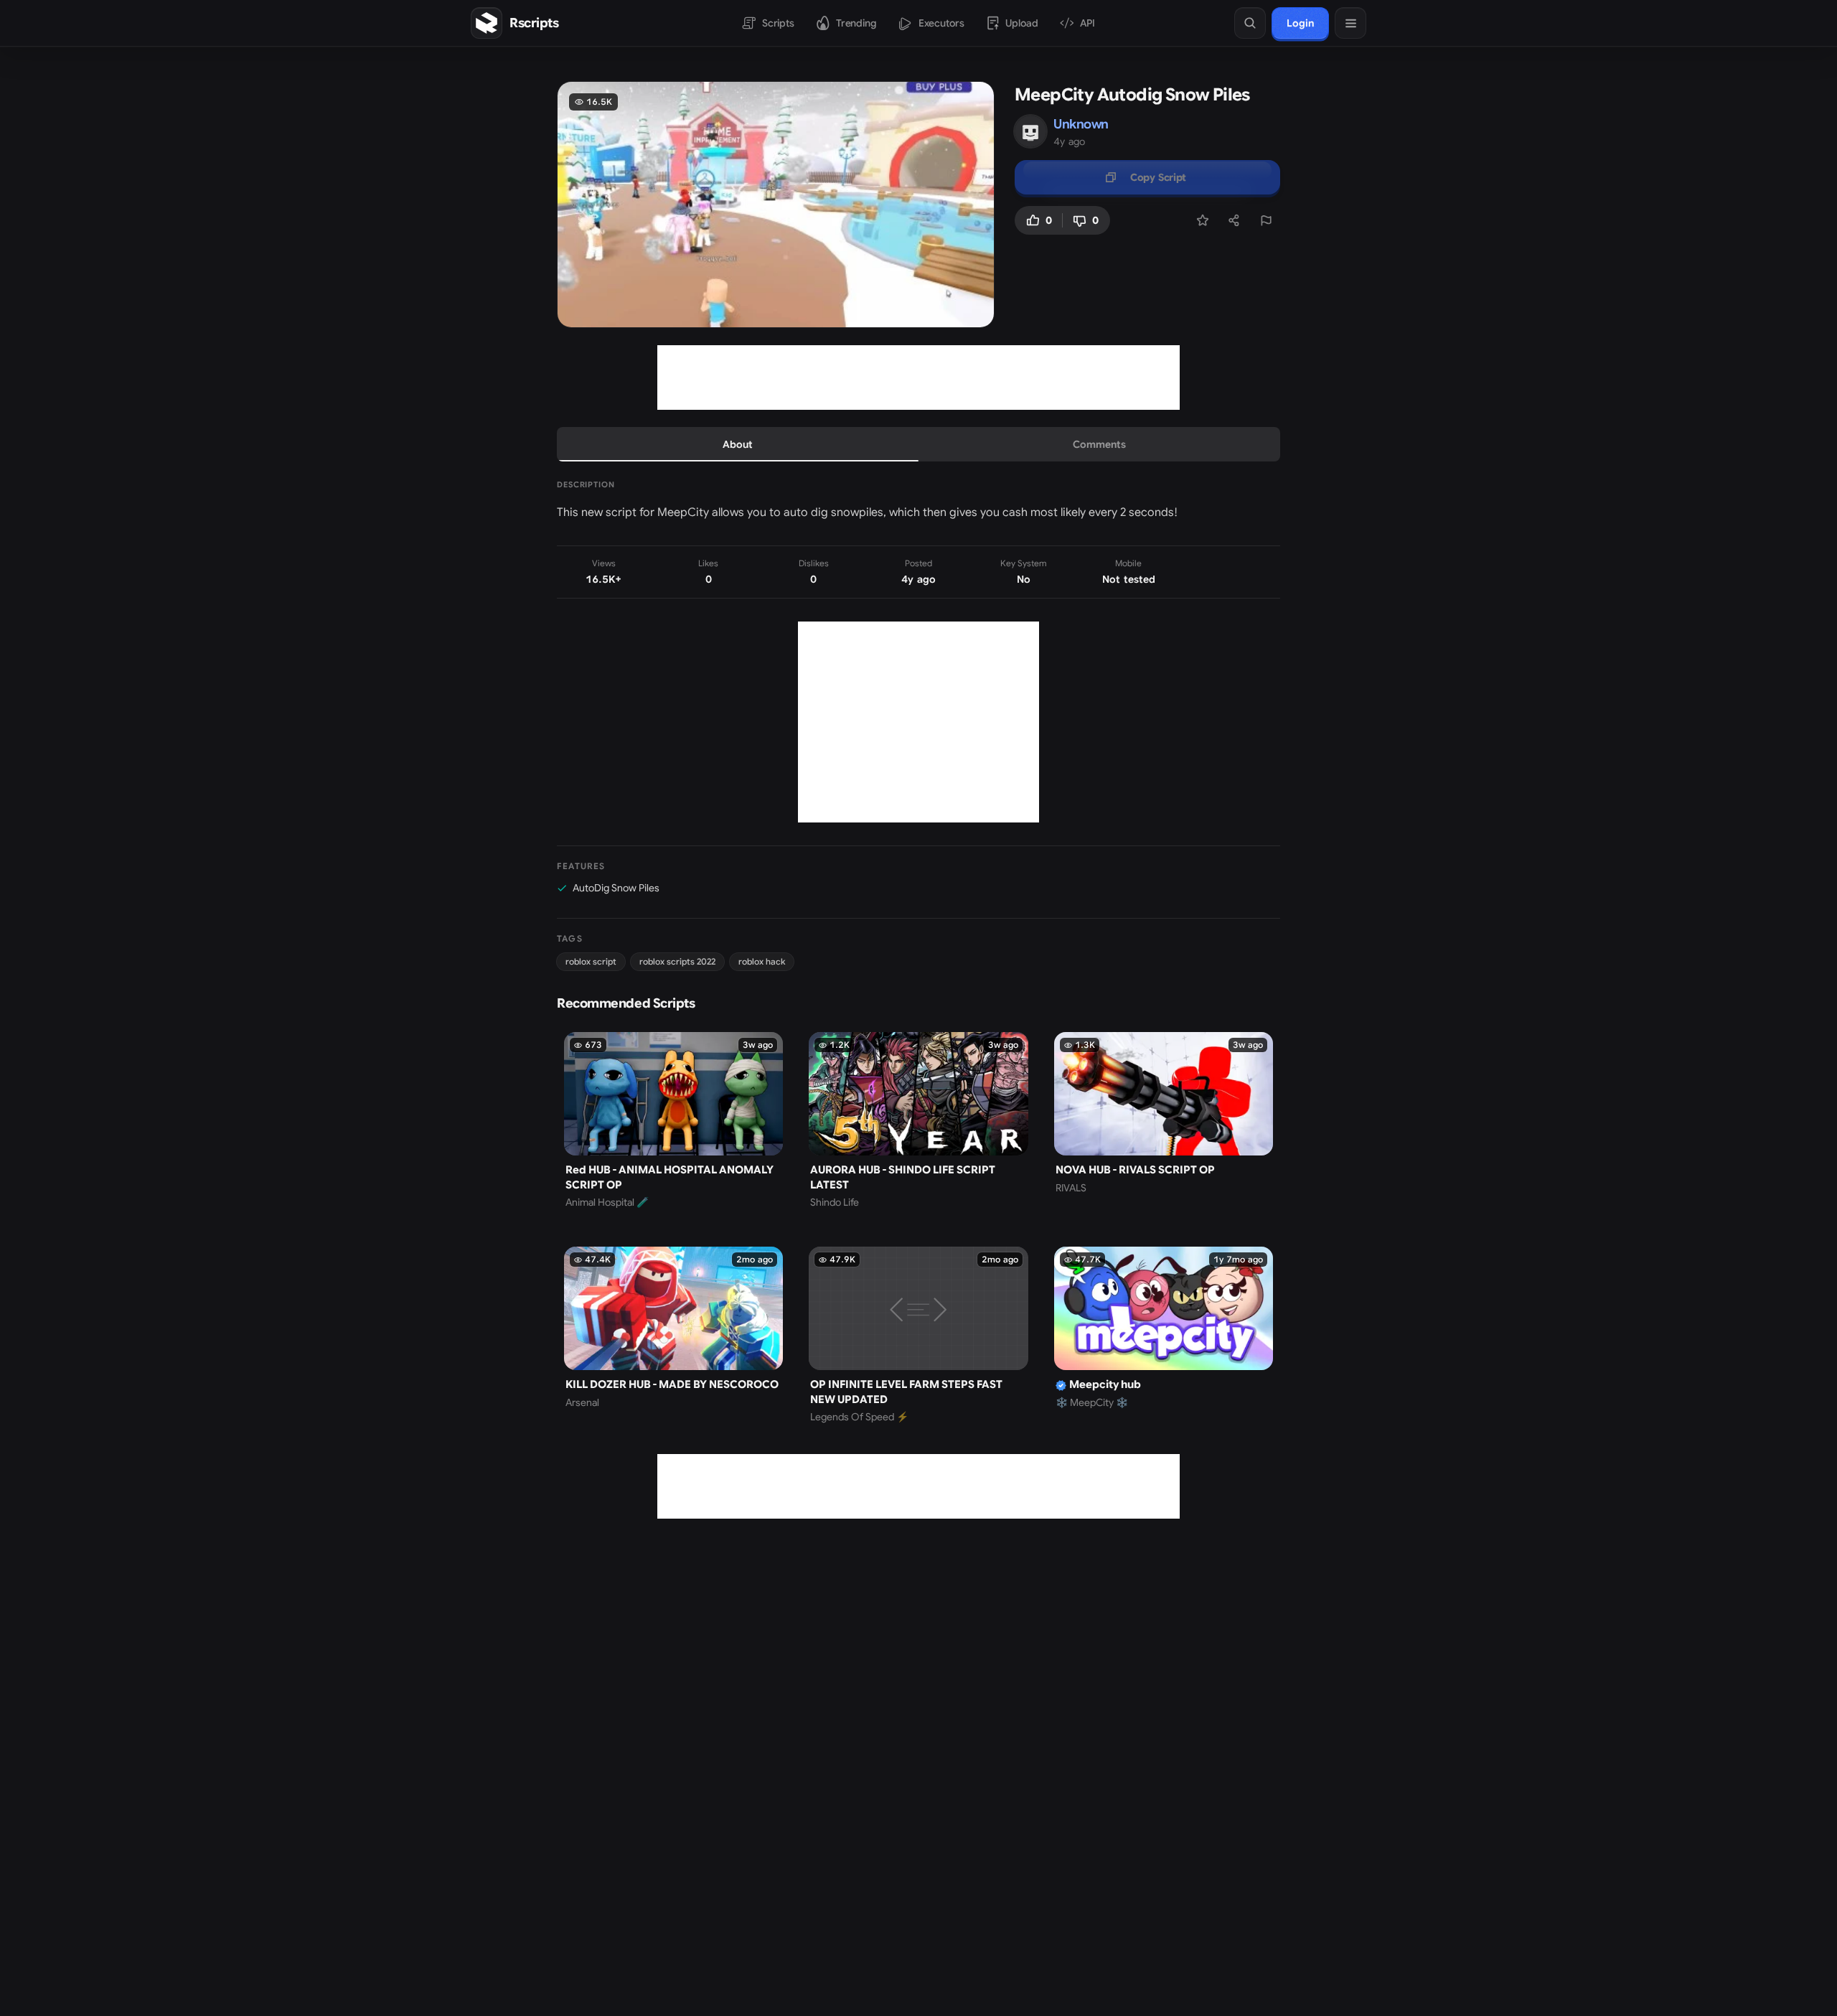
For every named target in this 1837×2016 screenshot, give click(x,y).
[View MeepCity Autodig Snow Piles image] (776, 205)
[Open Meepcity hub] (1164, 1335)
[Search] (1250, 23)
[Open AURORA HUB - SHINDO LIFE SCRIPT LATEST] (918, 1121)
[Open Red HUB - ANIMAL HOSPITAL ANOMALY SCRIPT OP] (673, 1121)
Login (1300, 23)
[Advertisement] (918, 378)
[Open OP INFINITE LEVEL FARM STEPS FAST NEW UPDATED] (918, 1335)
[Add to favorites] (1203, 220)
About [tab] (738, 444)
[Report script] (1266, 220)
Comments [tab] (1099, 444)
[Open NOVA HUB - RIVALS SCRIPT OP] (1164, 1121)
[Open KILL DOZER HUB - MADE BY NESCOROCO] (673, 1335)
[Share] (1234, 220)
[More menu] (1350, 23)
